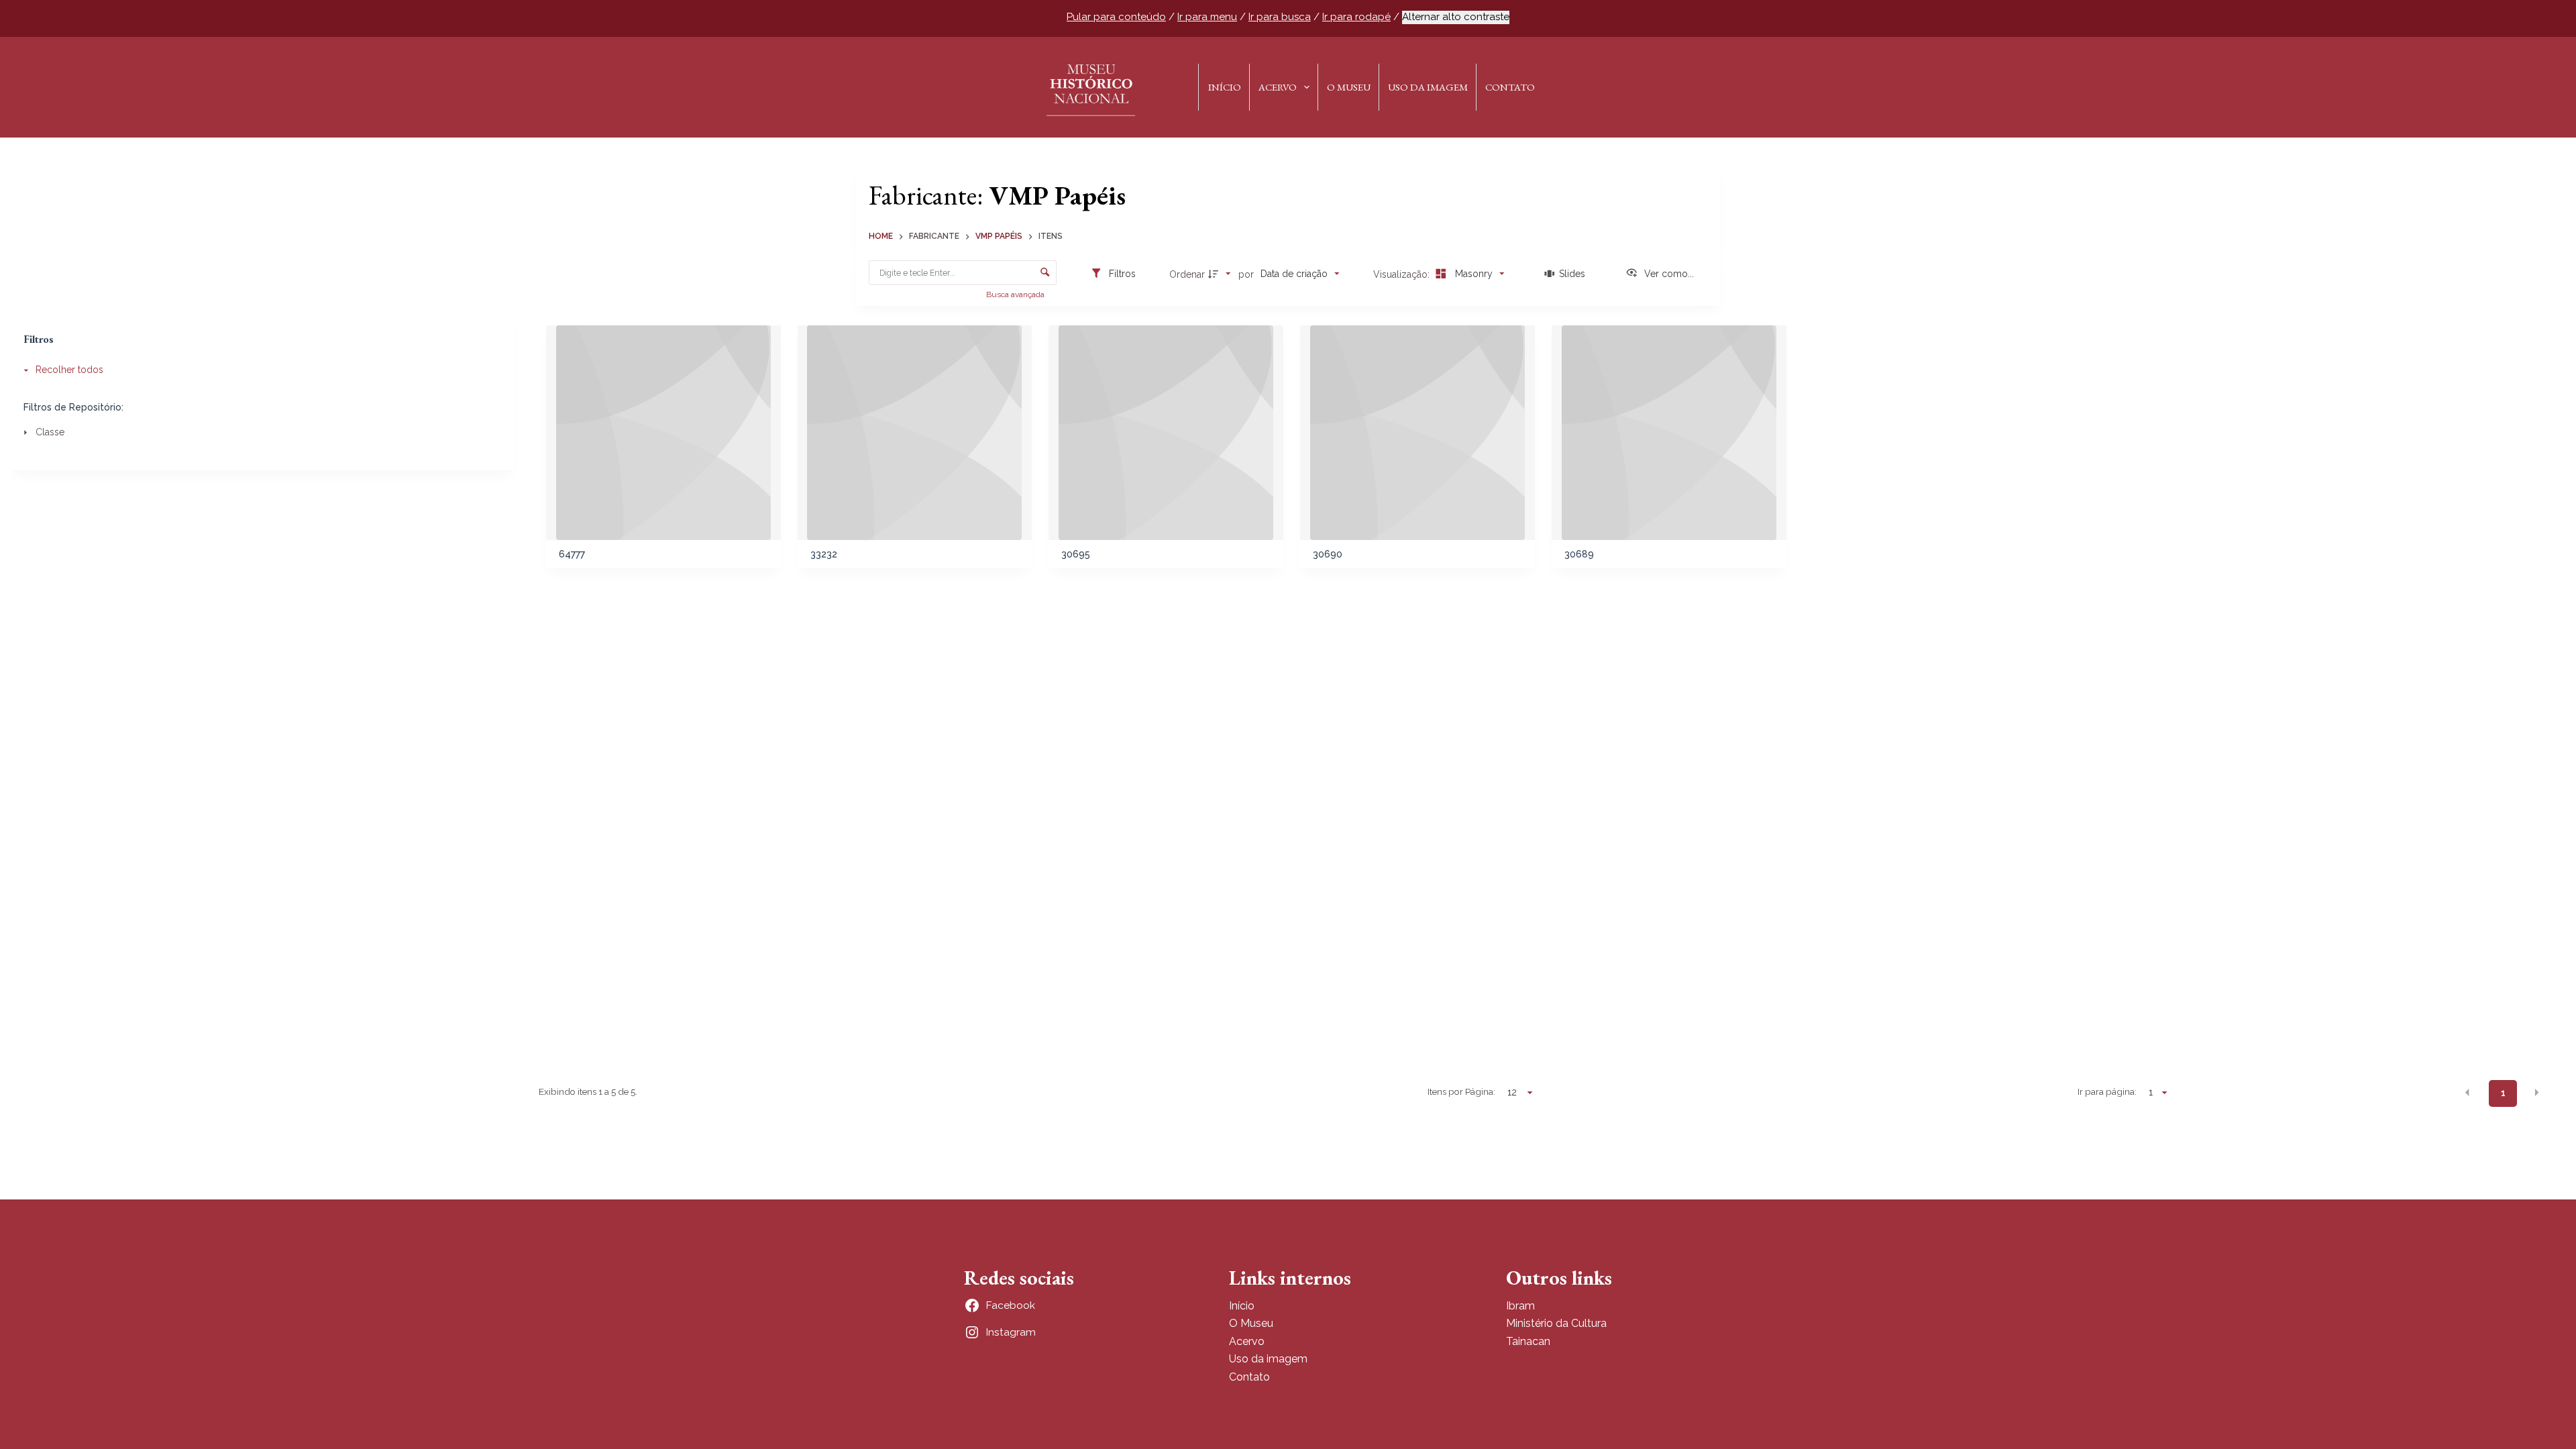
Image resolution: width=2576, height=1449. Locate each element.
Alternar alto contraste (1456, 17)
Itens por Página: (1461, 1091)
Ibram (1520, 1306)
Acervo (1278, 87)
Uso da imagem (1268, 1359)
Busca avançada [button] (1016, 294)
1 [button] (2503, 1093)
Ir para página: (2107, 1091)
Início (1225, 87)
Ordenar (1187, 274)
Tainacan (1528, 1341)
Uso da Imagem (1428, 87)
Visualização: (1403, 274)
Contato (1510, 87)
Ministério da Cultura (1556, 1323)
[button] (2467, 1093)
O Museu (1349, 87)
